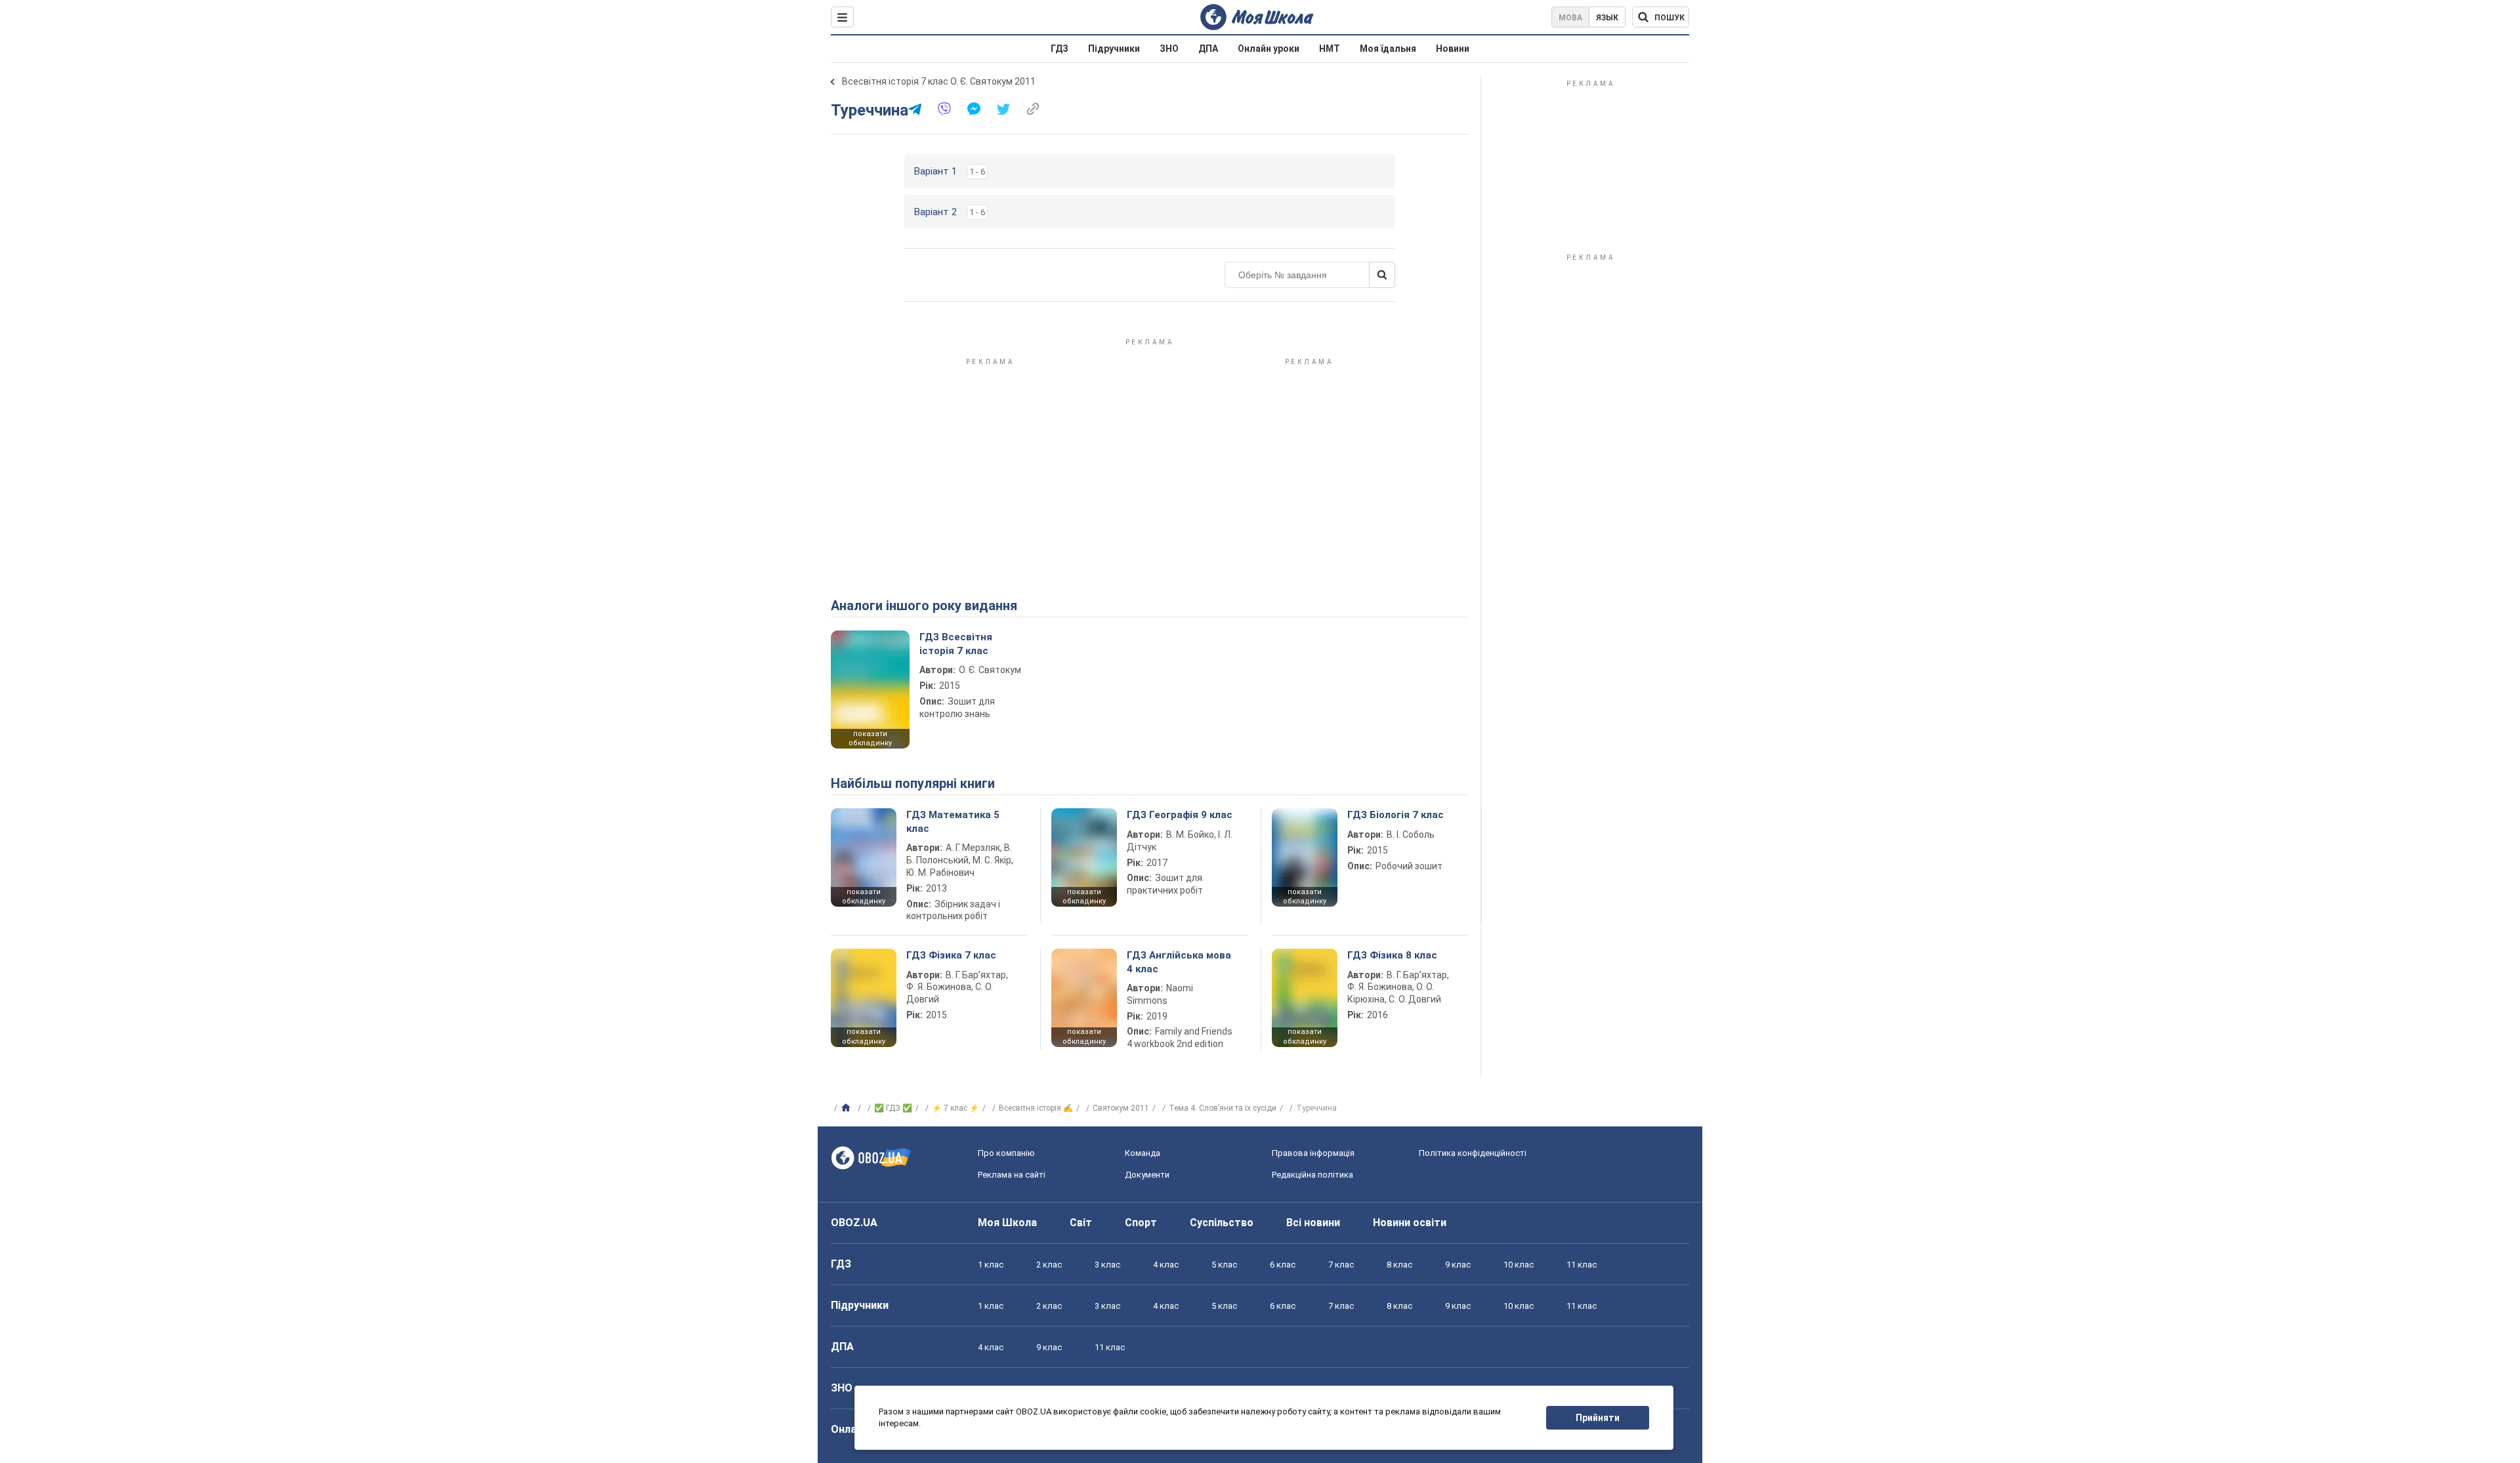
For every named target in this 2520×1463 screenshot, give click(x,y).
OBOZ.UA (854, 1223)
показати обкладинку (870, 739)
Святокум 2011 (1121, 1108)
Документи (1147, 1175)
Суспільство (1222, 1223)
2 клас (1049, 1265)
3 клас (1107, 1265)
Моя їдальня (1388, 49)
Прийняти (1598, 1418)
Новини (1453, 49)
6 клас (1283, 1265)
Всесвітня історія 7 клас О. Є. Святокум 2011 (939, 81)
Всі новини (1313, 1223)
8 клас (1399, 1265)
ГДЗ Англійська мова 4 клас (1179, 962)
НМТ (1330, 49)
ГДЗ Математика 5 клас (953, 821)
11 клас (1582, 1265)
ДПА (1208, 49)
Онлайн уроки (1269, 49)
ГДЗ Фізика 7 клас (951, 955)
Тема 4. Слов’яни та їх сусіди (1223, 1108)
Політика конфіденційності (1473, 1153)
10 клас (1519, 1265)
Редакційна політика (1312, 1175)
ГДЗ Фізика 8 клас (1392, 955)
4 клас (1166, 1265)
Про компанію (1006, 1153)
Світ (1081, 1223)
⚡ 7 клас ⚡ (955, 1108)
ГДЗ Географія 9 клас (1180, 815)
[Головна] (848, 1108)
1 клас (991, 1265)
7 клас (1341, 1265)
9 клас (1458, 1265)
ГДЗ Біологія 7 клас (1396, 815)
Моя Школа (1007, 1223)
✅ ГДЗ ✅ (893, 1108)
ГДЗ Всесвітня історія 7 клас (956, 644)
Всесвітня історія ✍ (1036, 1108)
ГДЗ (1060, 49)
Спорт (1141, 1223)
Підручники (1114, 49)
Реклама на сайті (1012, 1175)
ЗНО (1169, 49)
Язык (1607, 18)
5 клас (1224, 1265)
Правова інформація (1313, 1153)
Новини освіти (1410, 1223)
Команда (1143, 1153)
